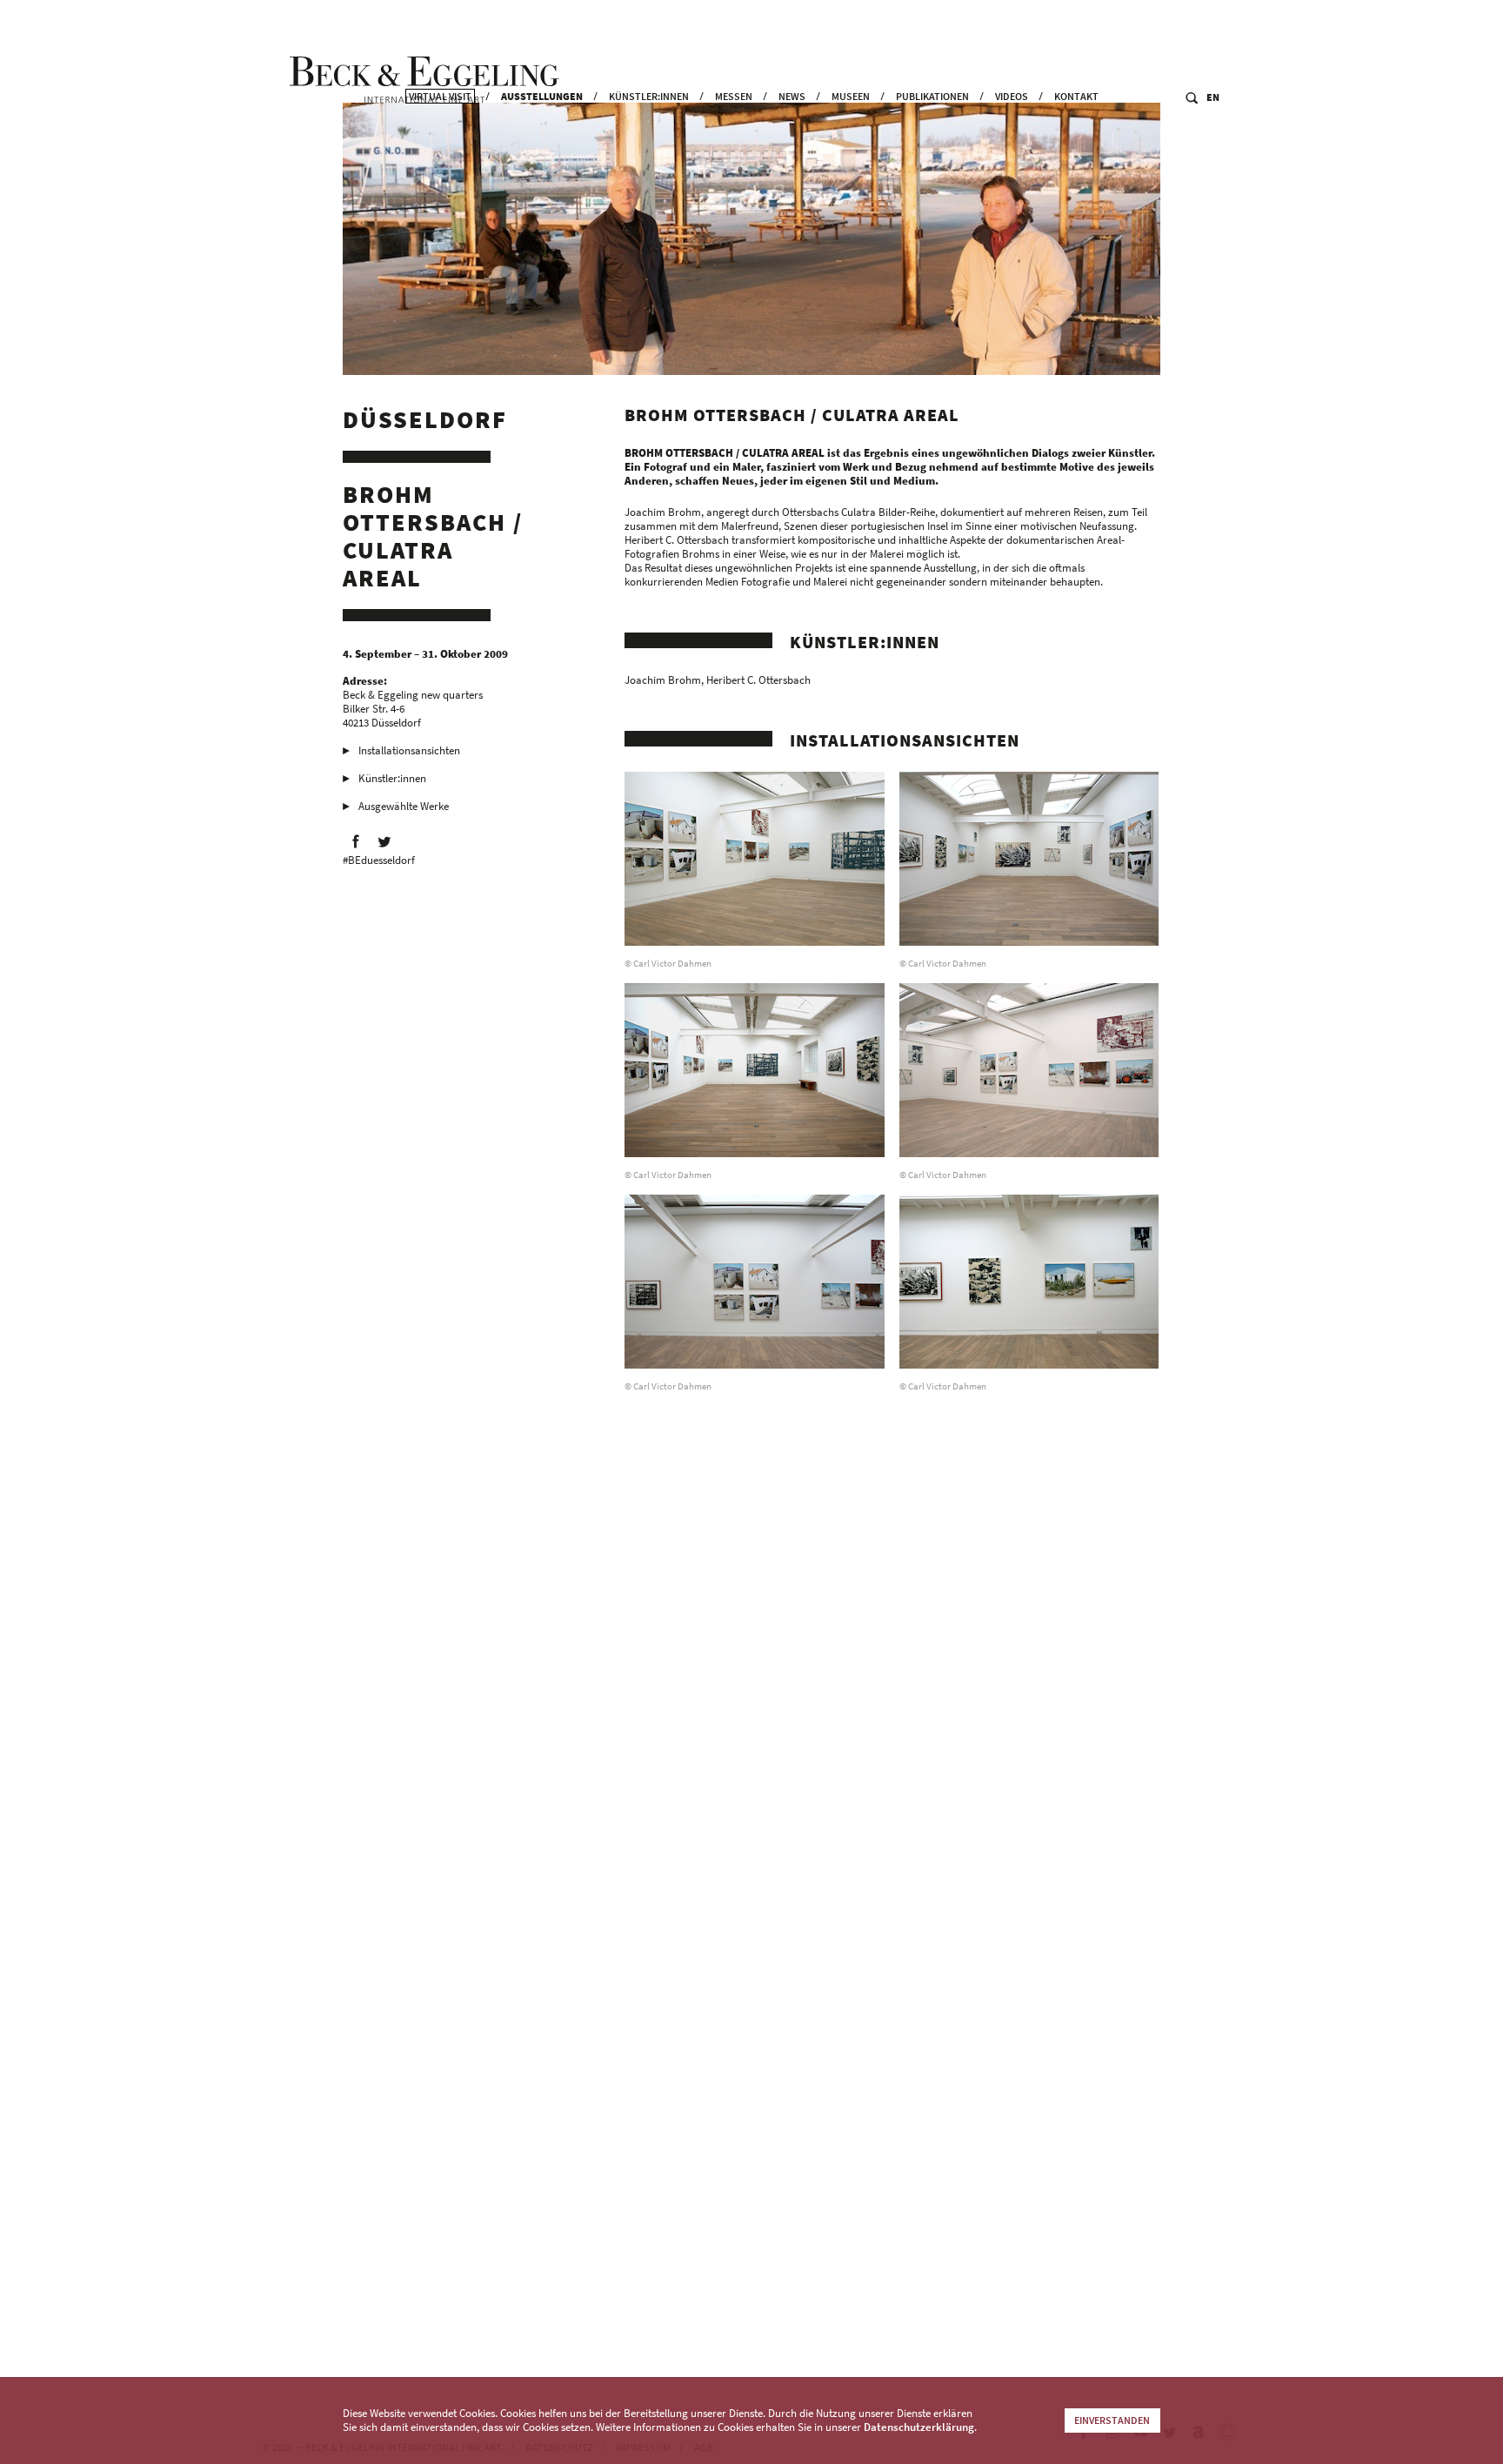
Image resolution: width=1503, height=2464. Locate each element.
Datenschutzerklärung (919, 2427)
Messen (734, 96)
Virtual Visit (440, 96)
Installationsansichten (409, 750)
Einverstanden (1112, 2420)
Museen (851, 96)
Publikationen (932, 96)
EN (1213, 97)
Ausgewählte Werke (404, 806)
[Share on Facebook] (356, 841)
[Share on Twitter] (384, 841)
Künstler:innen (649, 96)
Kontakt (1076, 96)
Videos (1012, 96)
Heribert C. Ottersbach (758, 680)
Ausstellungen (542, 96)
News (792, 96)
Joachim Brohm (663, 680)
